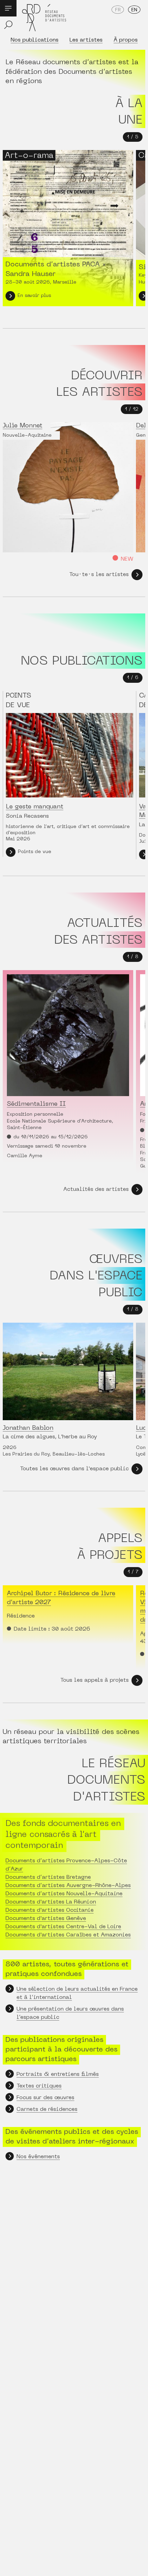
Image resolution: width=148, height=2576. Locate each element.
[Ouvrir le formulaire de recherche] (8, 25)
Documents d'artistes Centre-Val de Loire (63, 1927)
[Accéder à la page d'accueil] (44, 18)
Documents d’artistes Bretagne (48, 1877)
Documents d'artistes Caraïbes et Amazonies (68, 1935)
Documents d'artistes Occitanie (50, 1910)
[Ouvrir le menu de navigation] (8, 8)
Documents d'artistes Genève (46, 1919)
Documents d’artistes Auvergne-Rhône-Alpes (68, 1886)
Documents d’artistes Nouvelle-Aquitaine (64, 1894)
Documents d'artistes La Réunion (51, 1902)
